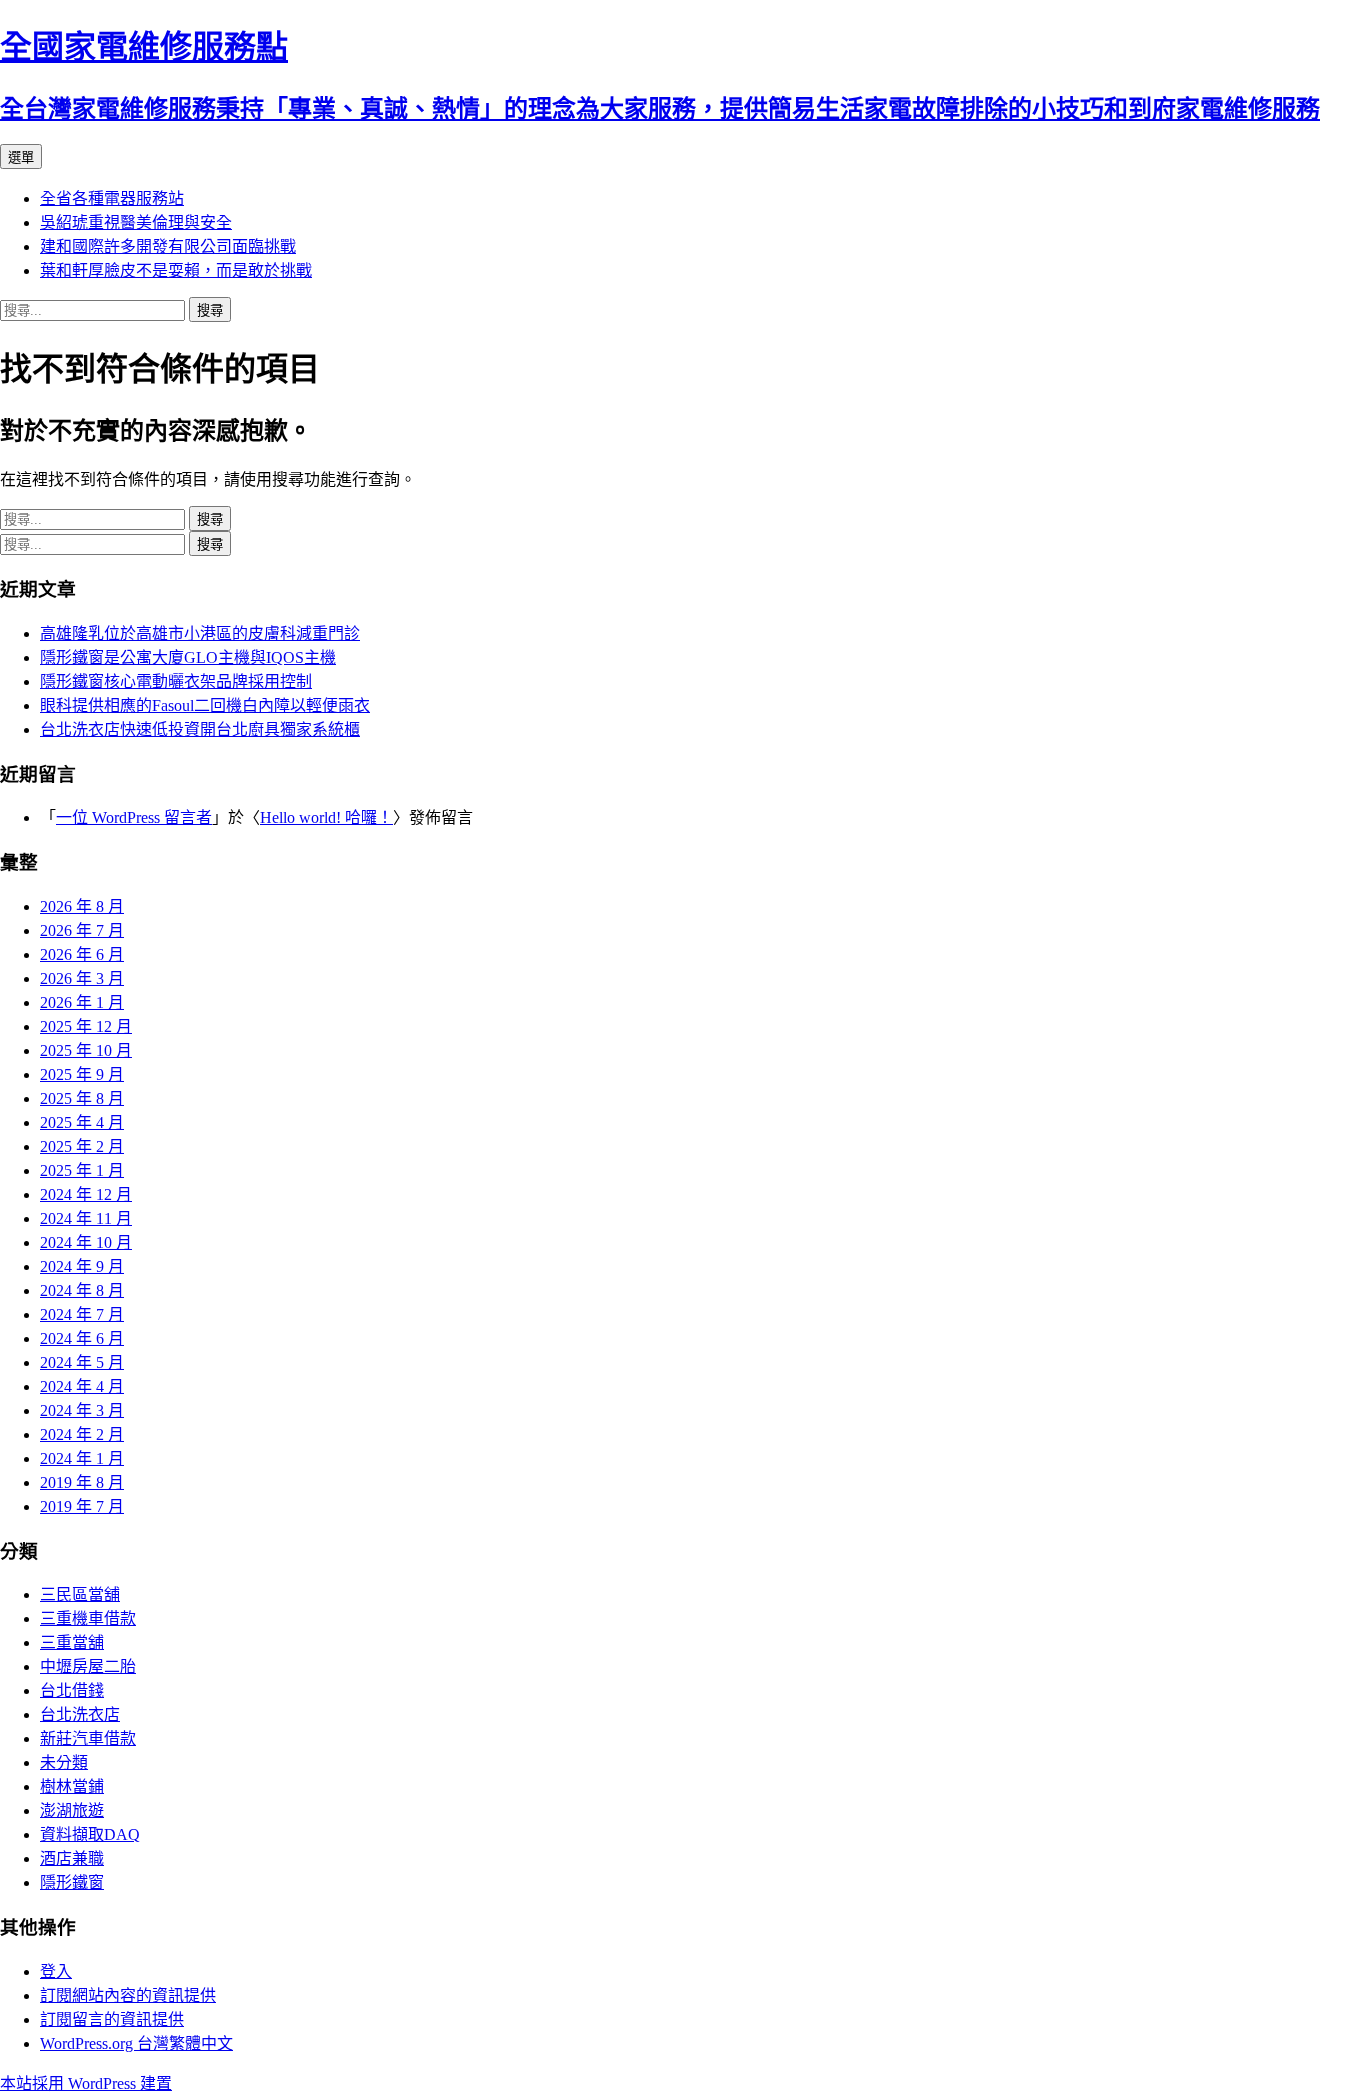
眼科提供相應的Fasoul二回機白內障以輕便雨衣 (205, 705)
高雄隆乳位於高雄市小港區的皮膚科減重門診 (200, 633)
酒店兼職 (72, 1858)
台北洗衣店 (80, 1714)
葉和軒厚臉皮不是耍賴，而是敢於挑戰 (176, 270)
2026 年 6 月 (82, 954)
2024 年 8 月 (82, 1290)
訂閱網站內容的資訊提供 (128, 1995)
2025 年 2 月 (82, 1146)
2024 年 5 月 (82, 1362)
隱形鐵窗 (72, 1882)
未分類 (64, 1762)
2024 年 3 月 (82, 1410)
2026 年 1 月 (82, 1002)
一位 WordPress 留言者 (134, 817)
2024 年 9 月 (82, 1266)
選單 (21, 157)
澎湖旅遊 (72, 1810)
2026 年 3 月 (82, 978)
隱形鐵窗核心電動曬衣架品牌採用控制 (176, 681)
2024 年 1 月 (82, 1458)
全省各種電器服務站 (112, 198)
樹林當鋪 (72, 1786)
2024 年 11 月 (86, 1218)
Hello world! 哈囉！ (326, 817)
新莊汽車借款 (88, 1738)
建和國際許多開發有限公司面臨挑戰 (168, 246)
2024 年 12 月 (86, 1194)
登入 (56, 1971)
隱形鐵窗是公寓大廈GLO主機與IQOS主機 (188, 657)
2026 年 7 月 (82, 930)
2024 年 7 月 (82, 1314)
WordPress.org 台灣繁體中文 (136, 2043)
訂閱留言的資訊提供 (112, 2019)
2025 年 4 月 (82, 1122)
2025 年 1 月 (82, 1170)
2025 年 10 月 (86, 1050)
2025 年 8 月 (82, 1098)
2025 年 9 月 (82, 1074)
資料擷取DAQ (90, 1834)
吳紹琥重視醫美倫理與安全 (136, 222)
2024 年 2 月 (82, 1434)
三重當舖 (72, 1642)
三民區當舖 (80, 1594)
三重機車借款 (88, 1618)
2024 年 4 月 (82, 1386)
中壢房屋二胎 (88, 1666)
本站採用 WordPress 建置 (86, 2083)
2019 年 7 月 (82, 1506)
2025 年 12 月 (86, 1026)
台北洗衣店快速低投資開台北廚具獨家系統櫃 (200, 729)
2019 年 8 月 (82, 1482)
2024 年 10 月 (86, 1242)
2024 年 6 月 (82, 1338)
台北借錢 (72, 1690)
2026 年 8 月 (82, 906)
